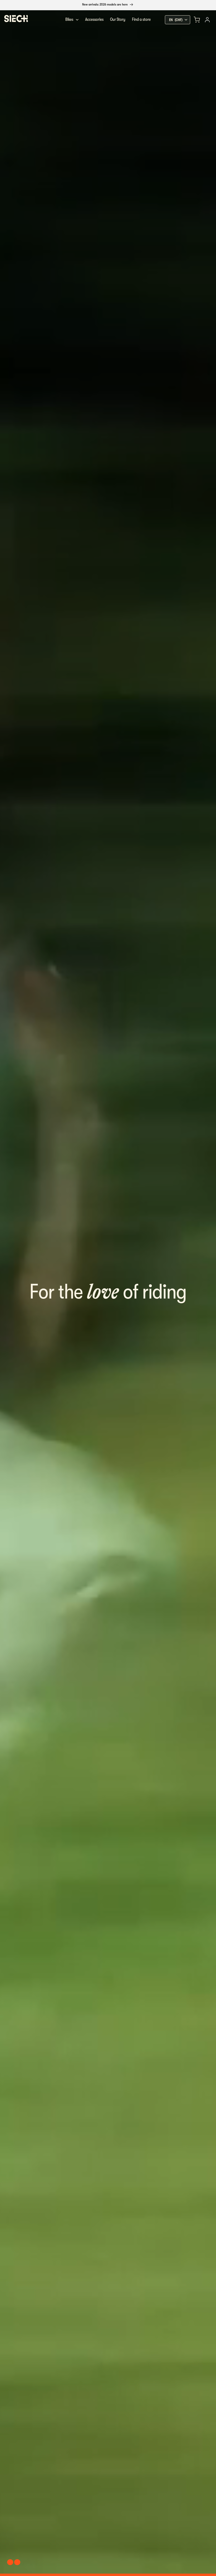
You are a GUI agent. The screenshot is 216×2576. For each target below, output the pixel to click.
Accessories (94, 19)
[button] (197, 20)
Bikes (69, 19)
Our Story (118, 19)
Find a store (141, 19)
